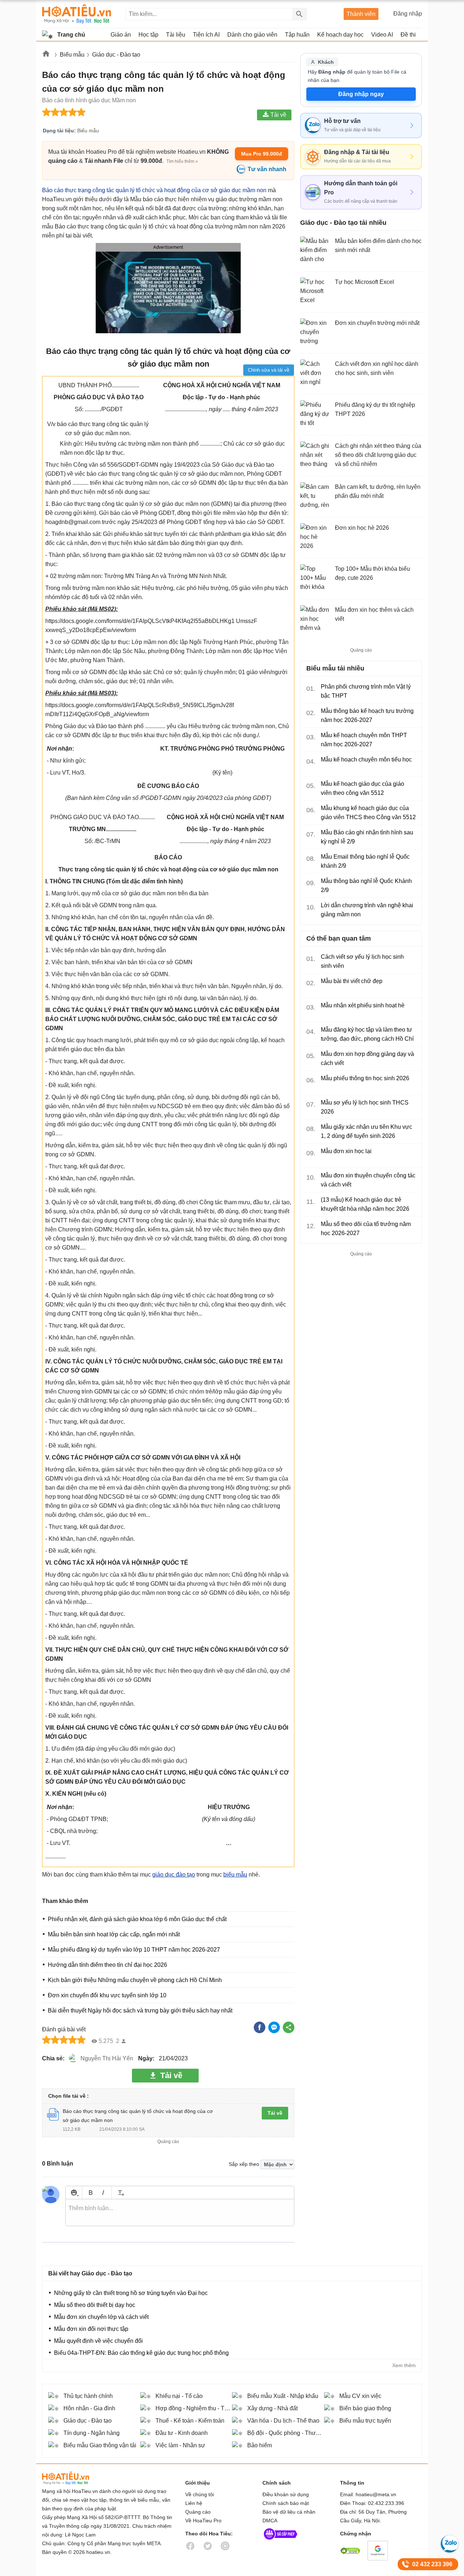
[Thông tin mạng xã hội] (281, 2541)
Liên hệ (194, 2503)
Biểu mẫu (72, 55)
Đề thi (408, 35)
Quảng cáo (198, 2512)
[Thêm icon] (74, 2193)
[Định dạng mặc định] (120, 2193)
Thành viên (361, 14)
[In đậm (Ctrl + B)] (90, 2193)
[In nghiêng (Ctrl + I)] (103, 2193)
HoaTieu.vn (75, 2478)
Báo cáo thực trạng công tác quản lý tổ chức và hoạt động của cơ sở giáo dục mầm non (155, 190)
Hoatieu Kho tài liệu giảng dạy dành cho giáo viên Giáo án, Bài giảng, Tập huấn (77, 14)
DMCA (270, 2521)
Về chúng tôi (200, 2494)
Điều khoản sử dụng (286, 2494)
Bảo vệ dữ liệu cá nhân (289, 2512)
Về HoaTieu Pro (203, 2521)
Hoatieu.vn (46, 55)
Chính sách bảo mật (286, 2503)
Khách (326, 62)
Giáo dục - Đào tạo (116, 55)
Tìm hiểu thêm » (182, 161)
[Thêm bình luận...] (180, 2213)
